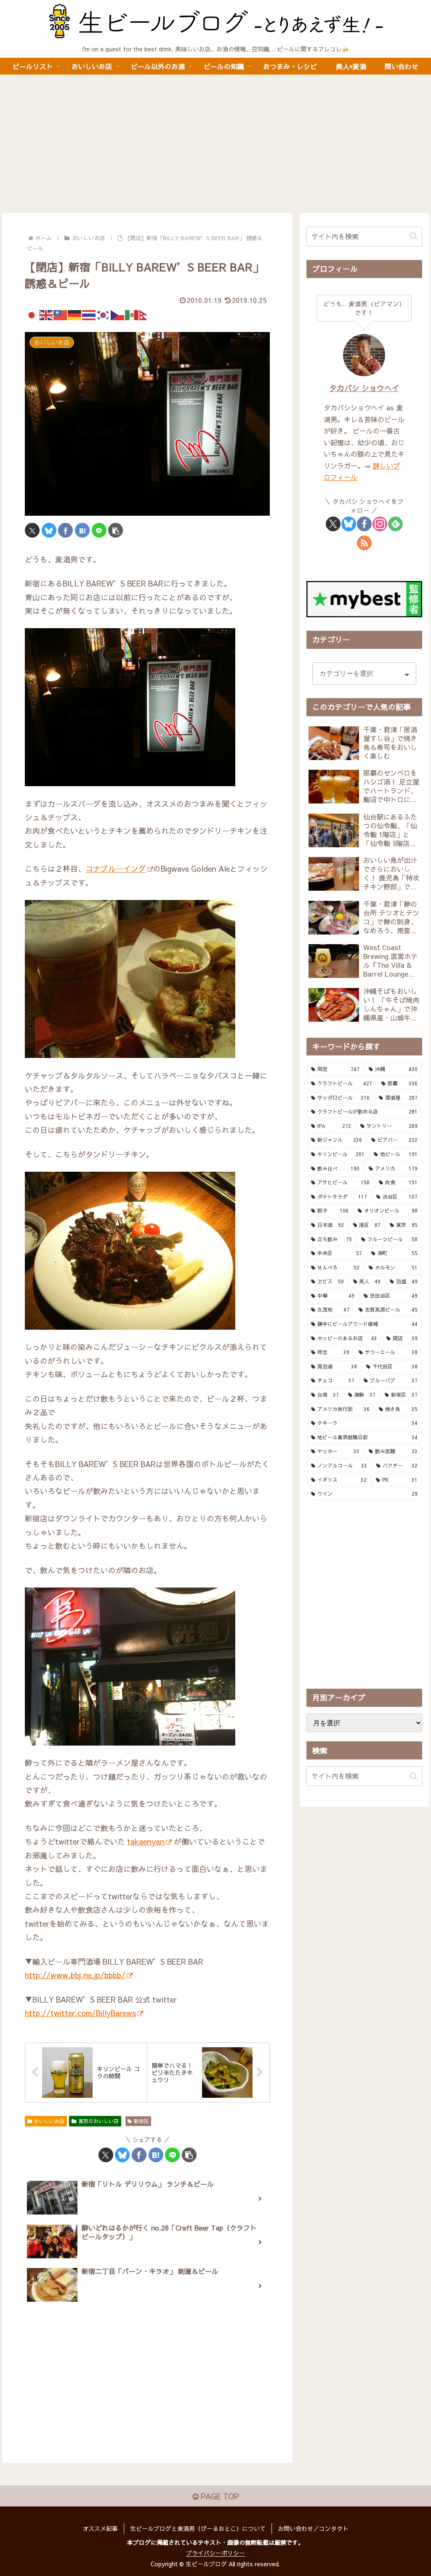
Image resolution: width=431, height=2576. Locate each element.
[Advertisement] (215, 144)
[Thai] (89, 314)
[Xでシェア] (32, 530)
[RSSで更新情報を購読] (364, 543)
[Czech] (118, 314)
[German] (75, 314)
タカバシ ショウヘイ (364, 388)
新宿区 (141, 2121)
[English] (46, 314)
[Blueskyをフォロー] (349, 524)
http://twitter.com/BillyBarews (80, 2013)
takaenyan (146, 1841)
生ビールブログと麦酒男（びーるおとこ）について (198, 2528)
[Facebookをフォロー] (364, 524)
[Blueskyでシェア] (49, 530)
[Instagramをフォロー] (380, 524)
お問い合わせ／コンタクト (313, 2528)
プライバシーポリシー (215, 2553)
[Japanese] (32, 314)
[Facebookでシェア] (65, 530)
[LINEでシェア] (99, 530)
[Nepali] (146, 314)
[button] (116, 530)
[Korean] (104, 314)
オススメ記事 (100, 2528)
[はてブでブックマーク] (82, 530)
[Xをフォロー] (333, 524)
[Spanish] (132, 314)
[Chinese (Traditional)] (61, 314)
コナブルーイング (116, 869)
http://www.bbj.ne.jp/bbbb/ (75, 1975)
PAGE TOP (219, 2496)
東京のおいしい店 (98, 2121)
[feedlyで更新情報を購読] (395, 524)
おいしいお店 (49, 2121)
